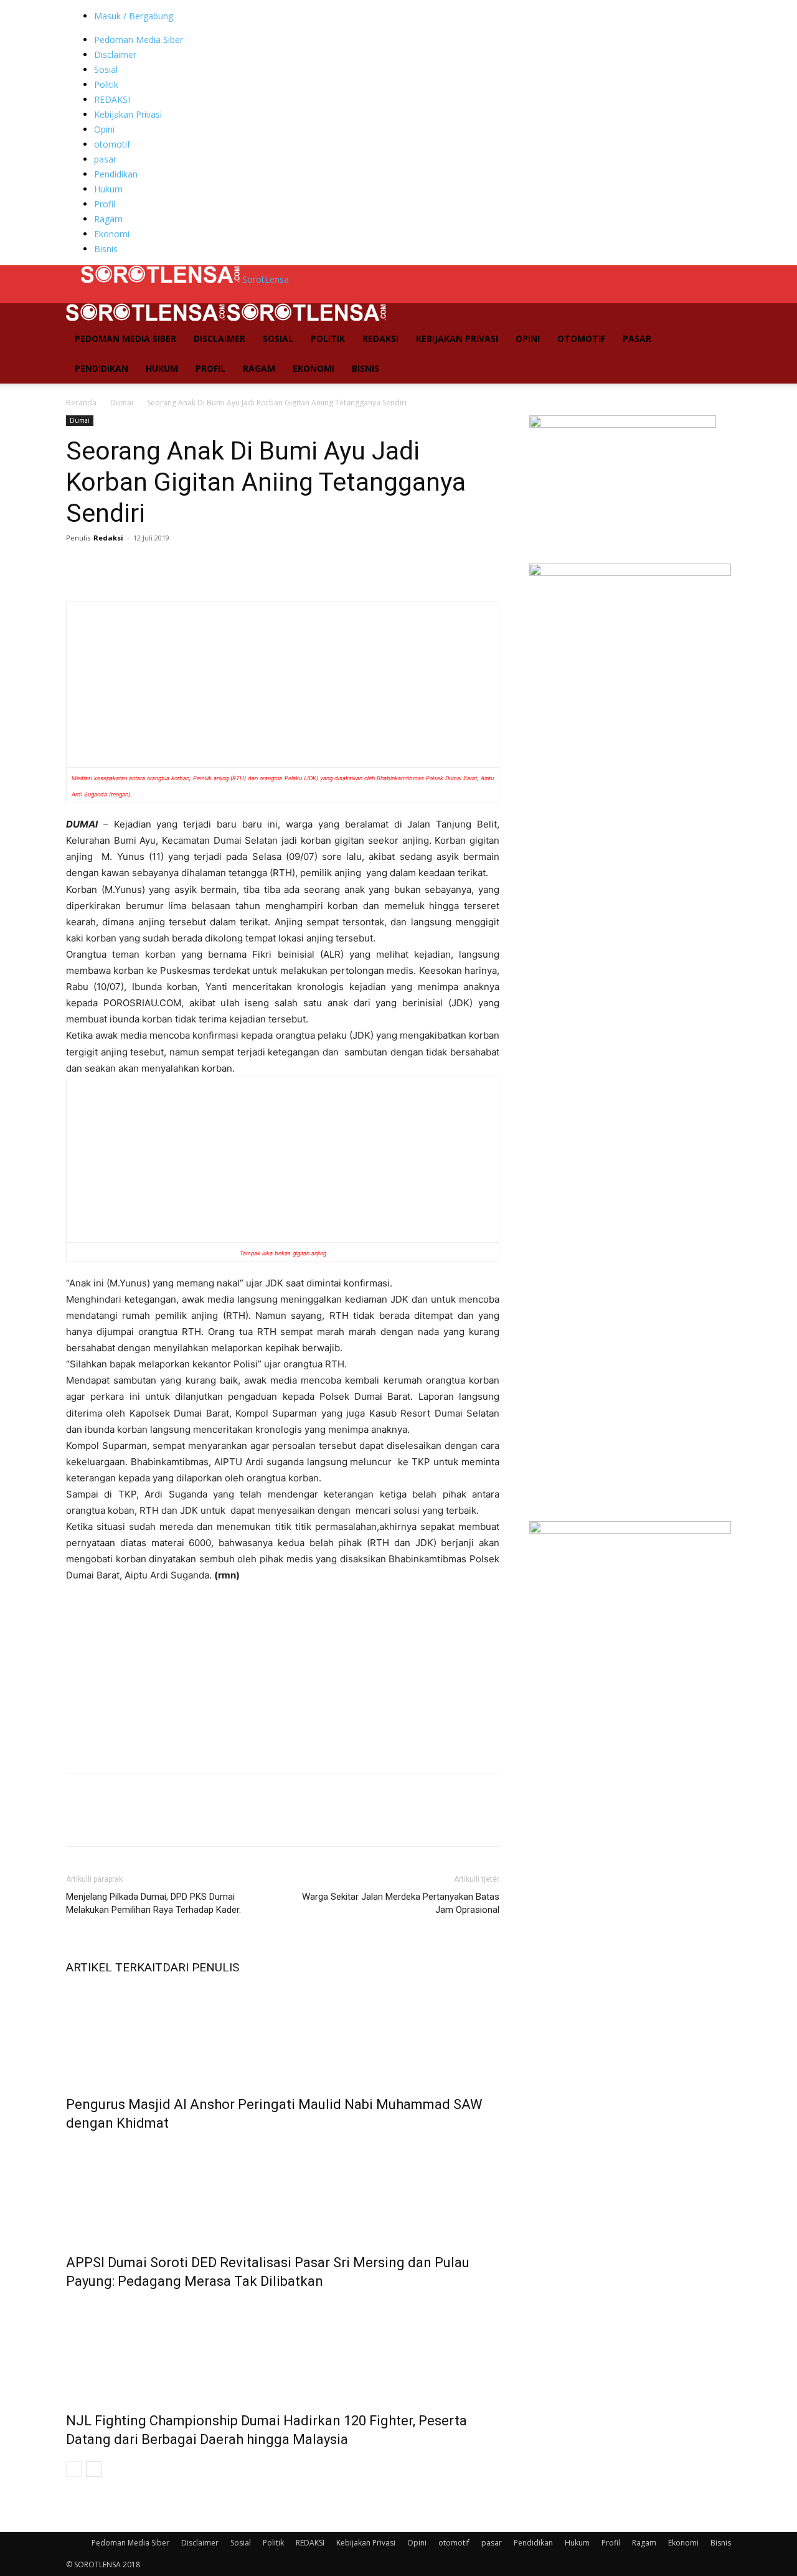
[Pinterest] (136, 566)
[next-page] (94, 2469)
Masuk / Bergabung (134, 16)
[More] (194, 566)
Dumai (122, 403)
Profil (105, 204)
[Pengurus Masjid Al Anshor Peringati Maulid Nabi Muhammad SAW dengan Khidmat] (283, 2032)
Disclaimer (115, 54)
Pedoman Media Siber (139, 40)
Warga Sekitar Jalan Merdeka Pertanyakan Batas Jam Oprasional (401, 1903)
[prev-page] (74, 2469)
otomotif (112, 144)
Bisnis (106, 249)
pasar (105, 159)
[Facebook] (78, 566)
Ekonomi (112, 234)
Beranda (81, 403)
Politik (106, 84)
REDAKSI (112, 99)
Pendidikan (116, 174)
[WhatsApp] (164, 566)
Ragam (108, 219)
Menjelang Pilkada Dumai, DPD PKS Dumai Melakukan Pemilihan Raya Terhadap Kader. (153, 1903)
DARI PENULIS (201, 1967)
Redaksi (108, 538)
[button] (716, 319)
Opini (104, 129)
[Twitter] (107, 566)
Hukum (108, 189)
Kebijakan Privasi (128, 114)
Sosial (106, 69)
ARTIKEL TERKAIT (114, 1967)
